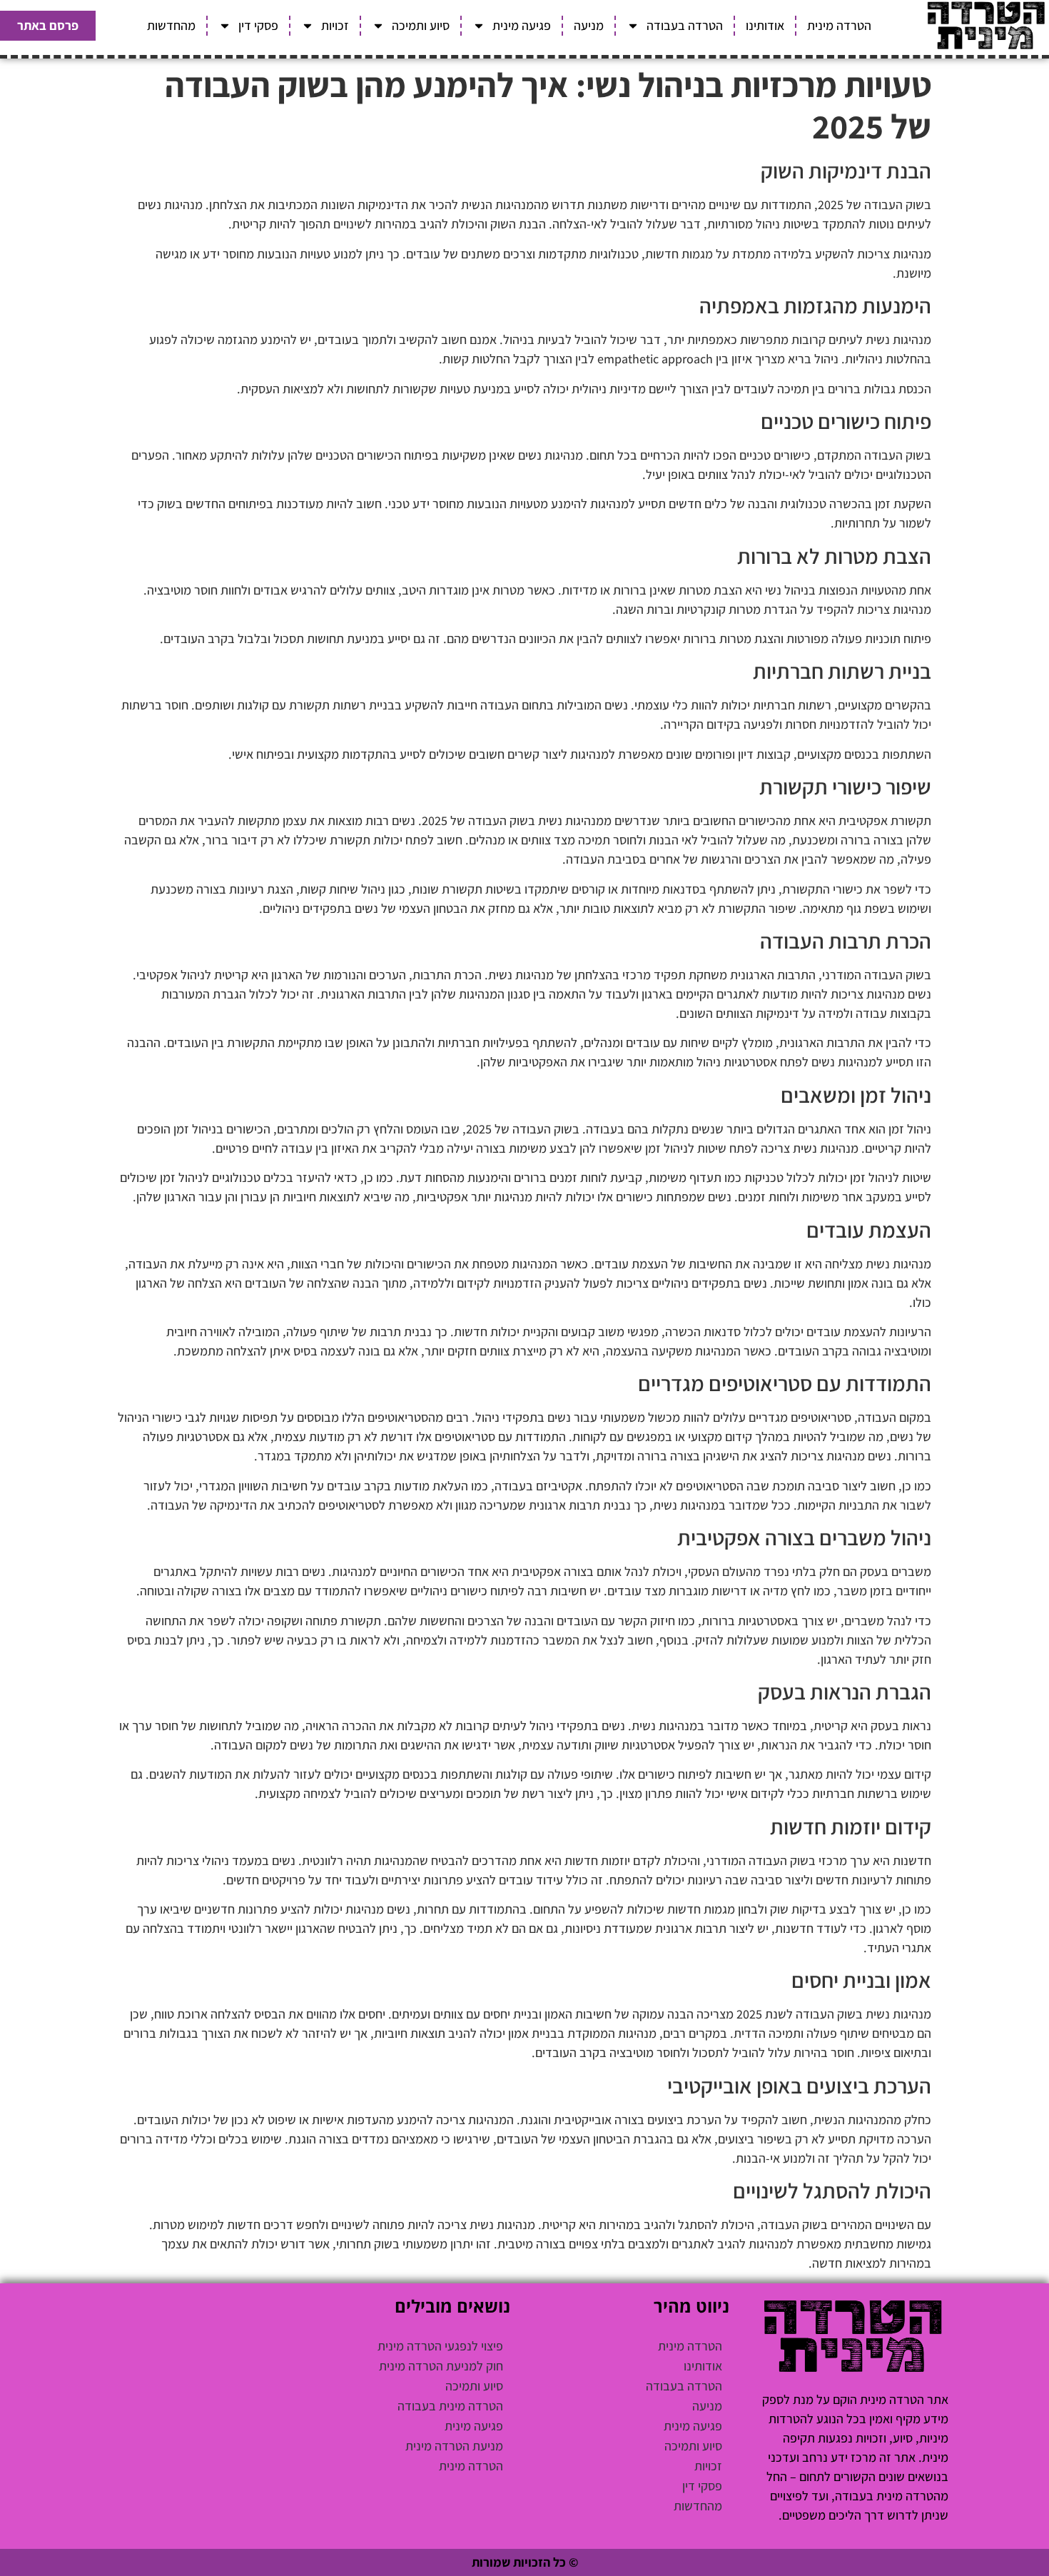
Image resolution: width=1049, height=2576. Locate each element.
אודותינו (765, 25)
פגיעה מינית (522, 25)
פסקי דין (258, 25)
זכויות (335, 25)
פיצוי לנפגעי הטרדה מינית (440, 2346)
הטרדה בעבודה (685, 25)
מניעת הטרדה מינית (454, 2446)
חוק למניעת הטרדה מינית (441, 2366)
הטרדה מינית (839, 25)
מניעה (589, 25)
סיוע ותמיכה (421, 25)
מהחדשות (171, 25)
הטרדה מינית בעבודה (450, 2406)
